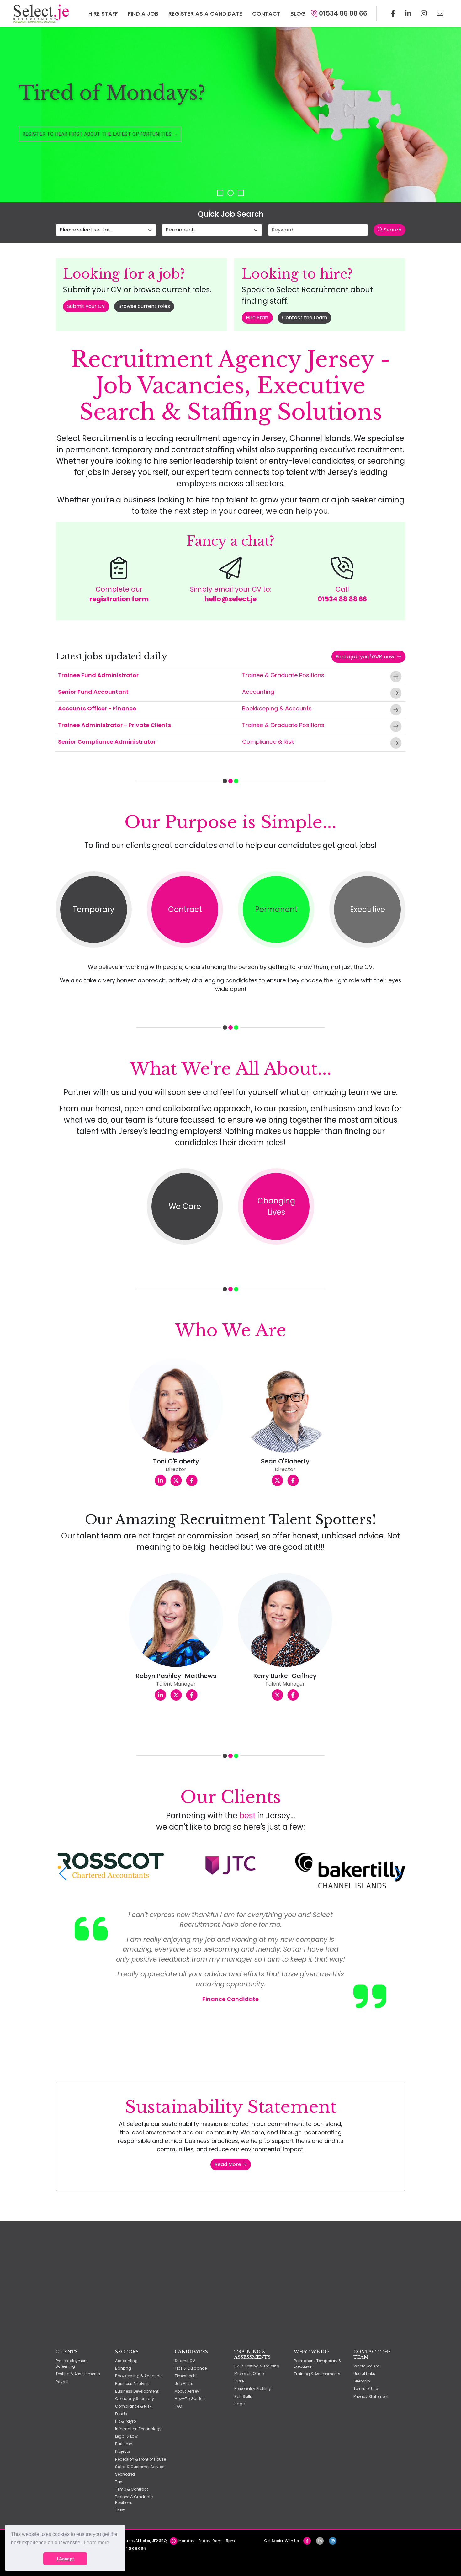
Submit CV (185, 2361)
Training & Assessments (317, 2374)
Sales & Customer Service (140, 2467)
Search (392, 230)
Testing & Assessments (78, 2374)
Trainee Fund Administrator (98, 675)
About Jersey (187, 2391)
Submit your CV (86, 306)
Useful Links (364, 2374)
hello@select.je (230, 599)
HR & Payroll (126, 2421)
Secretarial (125, 2474)
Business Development (137, 2391)
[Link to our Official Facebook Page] (393, 13)
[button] (63, 1874)
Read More (228, 2164)
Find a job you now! (366, 656)
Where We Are (366, 2366)
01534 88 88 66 (342, 13)
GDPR (239, 2381)
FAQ (178, 2406)
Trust (120, 2510)
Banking (123, 2368)
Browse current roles (144, 306)
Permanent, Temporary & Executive (318, 2364)
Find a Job (143, 14)
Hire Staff (103, 14)
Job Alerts (184, 2384)
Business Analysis (132, 2384)
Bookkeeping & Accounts (277, 708)
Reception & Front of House (140, 2459)
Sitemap (362, 2381)
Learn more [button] (96, 2543)
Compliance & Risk (268, 742)
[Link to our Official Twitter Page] (408, 13)
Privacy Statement (371, 2396)
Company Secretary (135, 2399)
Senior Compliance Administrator (107, 742)
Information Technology (138, 2429)
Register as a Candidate (205, 14)
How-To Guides (190, 2399)
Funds (121, 2414)
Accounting (258, 692)
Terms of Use (366, 2389)
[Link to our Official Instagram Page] (424, 13)
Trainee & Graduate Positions (283, 675)
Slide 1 (220, 193)
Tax (119, 2482)
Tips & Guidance (191, 2368)
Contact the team (305, 318)
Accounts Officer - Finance (97, 708)
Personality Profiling (253, 2389)
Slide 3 (241, 193)
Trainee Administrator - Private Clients (114, 725)
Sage (239, 2404)
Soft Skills (243, 2396)
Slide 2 (230, 193)
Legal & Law (126, 2436)
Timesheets (186, 2376)
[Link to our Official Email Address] (440, 13)
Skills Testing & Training (257, 2366)
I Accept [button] (65, 2559)
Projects (123, 2451)
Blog (298, 14)
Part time (124, 2444)
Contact (266, 14)
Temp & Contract (132, 2489)
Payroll (62, 2382)
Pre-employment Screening (72, 2364)
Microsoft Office (249, 2374)
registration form (119, 599)
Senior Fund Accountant (93, 692)
